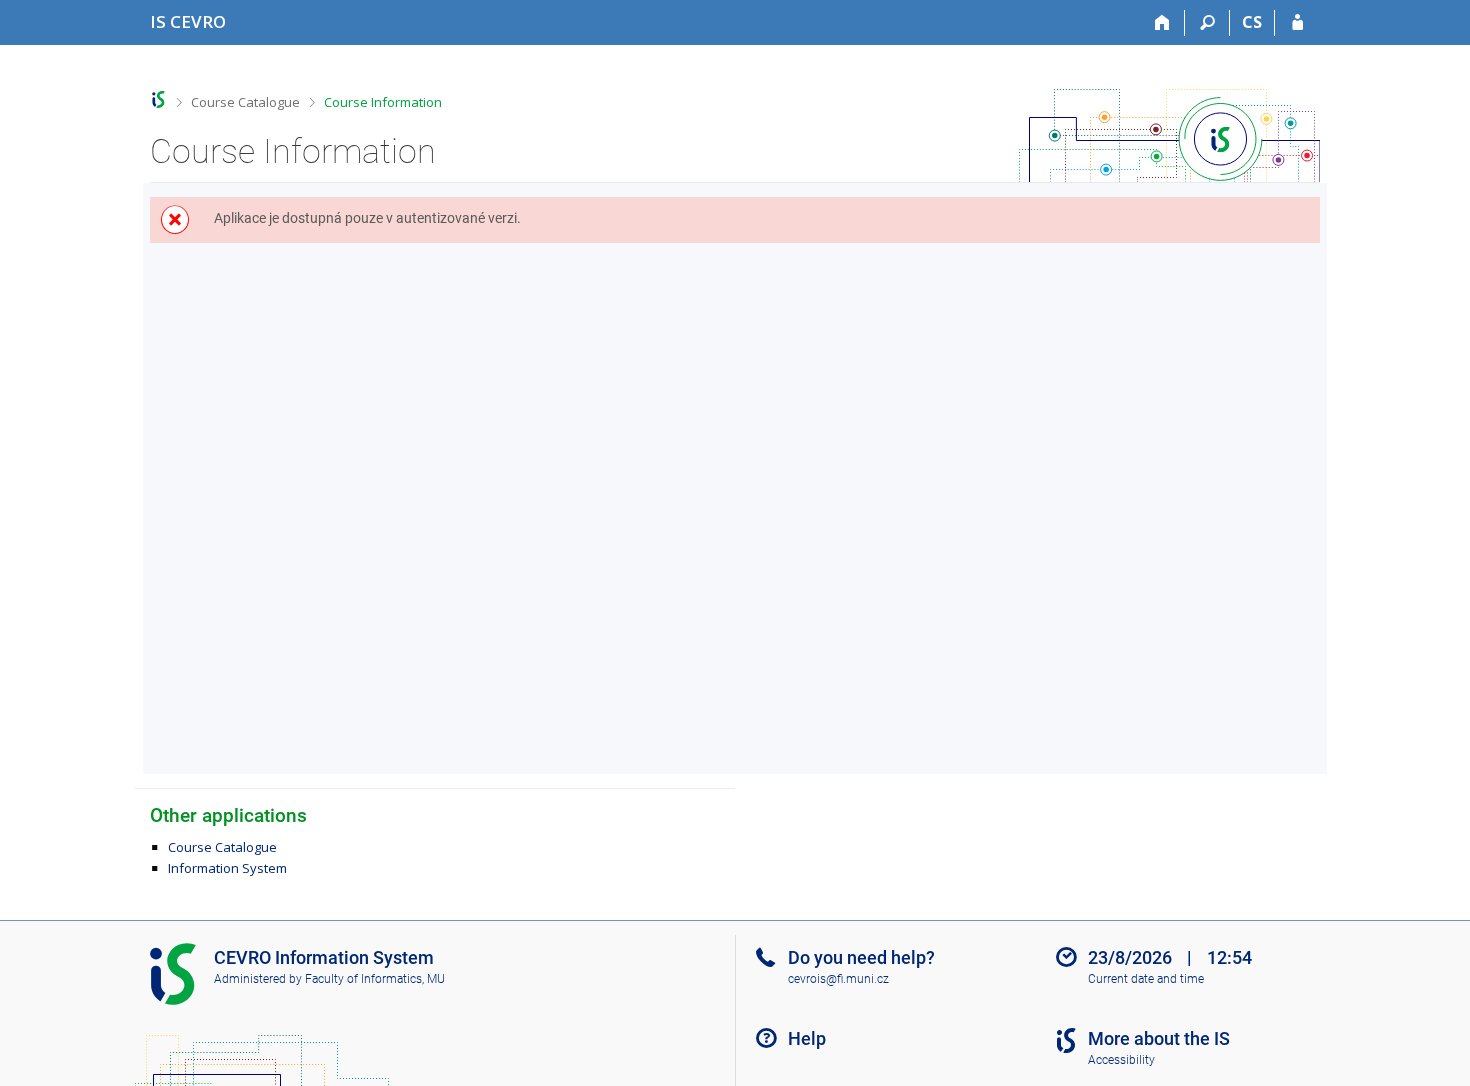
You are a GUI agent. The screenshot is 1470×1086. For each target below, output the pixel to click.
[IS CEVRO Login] (1297, 23)
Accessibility (1121, 1060)
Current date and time (1146, 979)
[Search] (1207, 23)
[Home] (1162, 23)
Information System (227, 868)
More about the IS (1159, 1038)
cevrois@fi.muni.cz (838, 979)
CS (1252, 22)
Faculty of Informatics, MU (375, 979)
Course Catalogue (245, 102)
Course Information (383, 102)
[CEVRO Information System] (158, 99)
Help (807, 1038)
